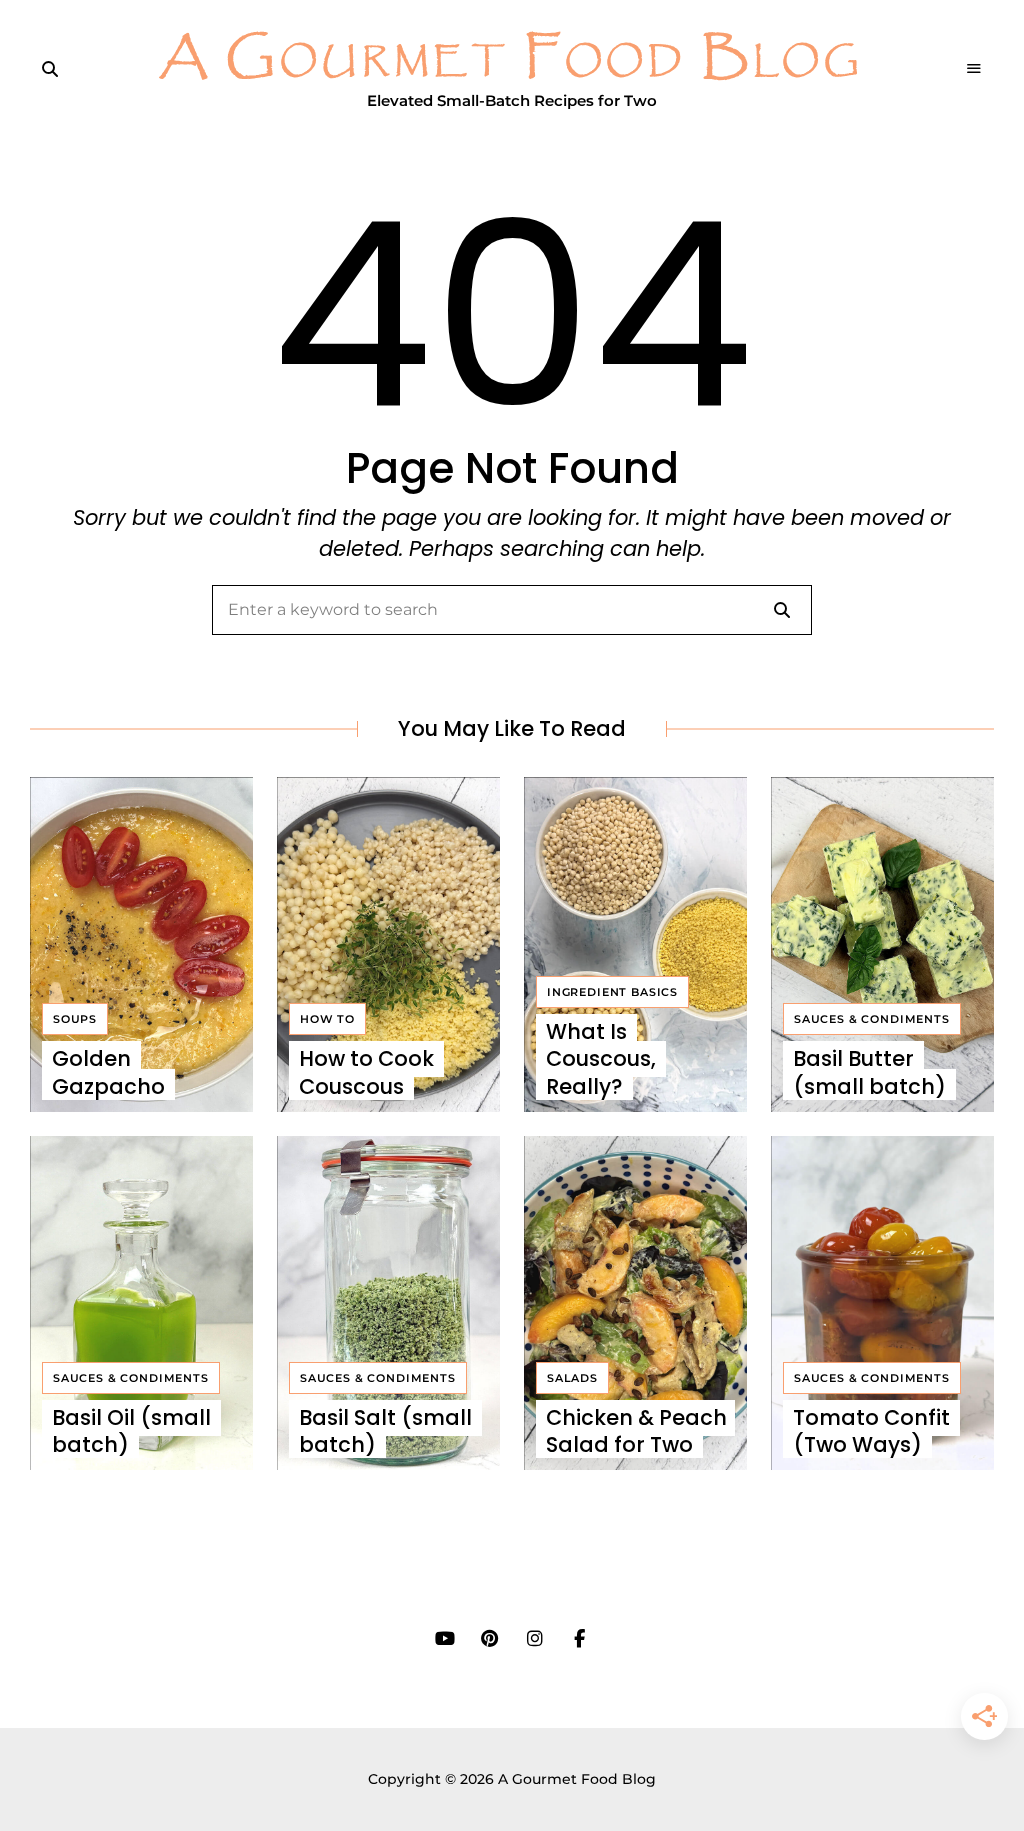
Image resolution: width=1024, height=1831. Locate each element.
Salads (572, 1378)
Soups (75, 1019)
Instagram (534, 1639)
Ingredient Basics (612, 992)
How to (327, 1019)
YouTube (444, 1639)
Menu (974, 69)
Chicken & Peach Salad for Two (636, 1431)
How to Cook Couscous (366, 1072)
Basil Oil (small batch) (131, 1431)
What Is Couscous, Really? (601, 1059)
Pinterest (489, 1639)
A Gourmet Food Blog (512, 59)
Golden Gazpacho (108, 1072)
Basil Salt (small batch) (385, 1431)
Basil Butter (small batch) (869, 1072)
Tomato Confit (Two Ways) (871, 1431)
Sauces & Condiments (872, 1019)
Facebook (579, 1639)
